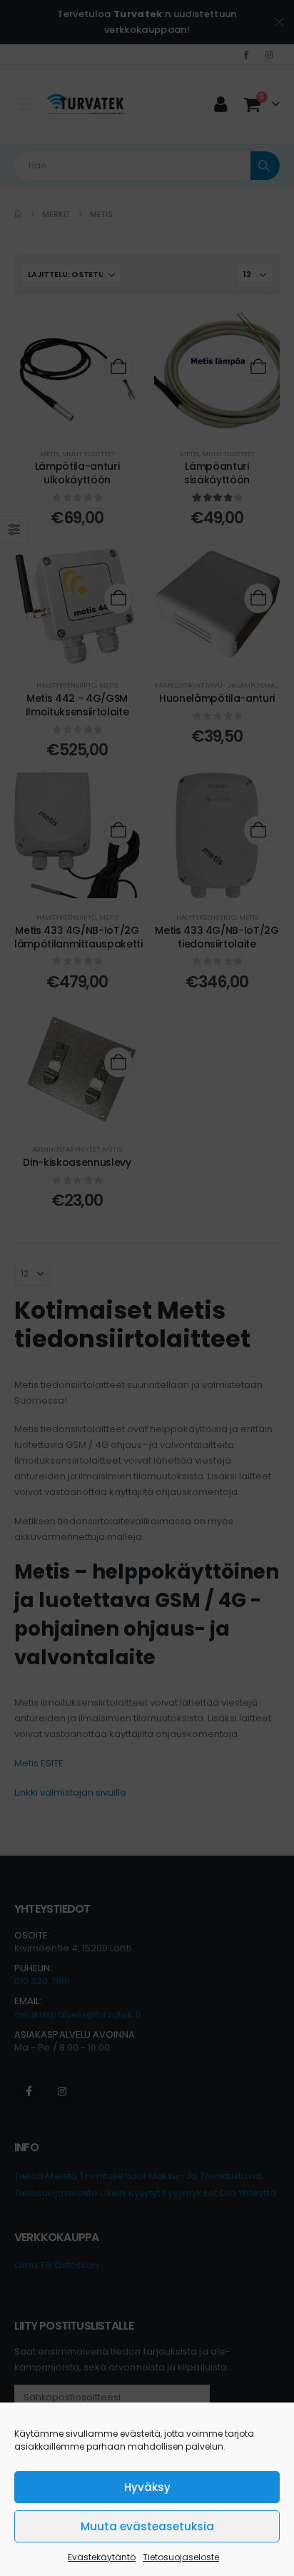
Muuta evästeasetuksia (147, 2526)
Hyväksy (147, 2487)
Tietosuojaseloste (181, 2557)
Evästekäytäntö (102, 2557)
